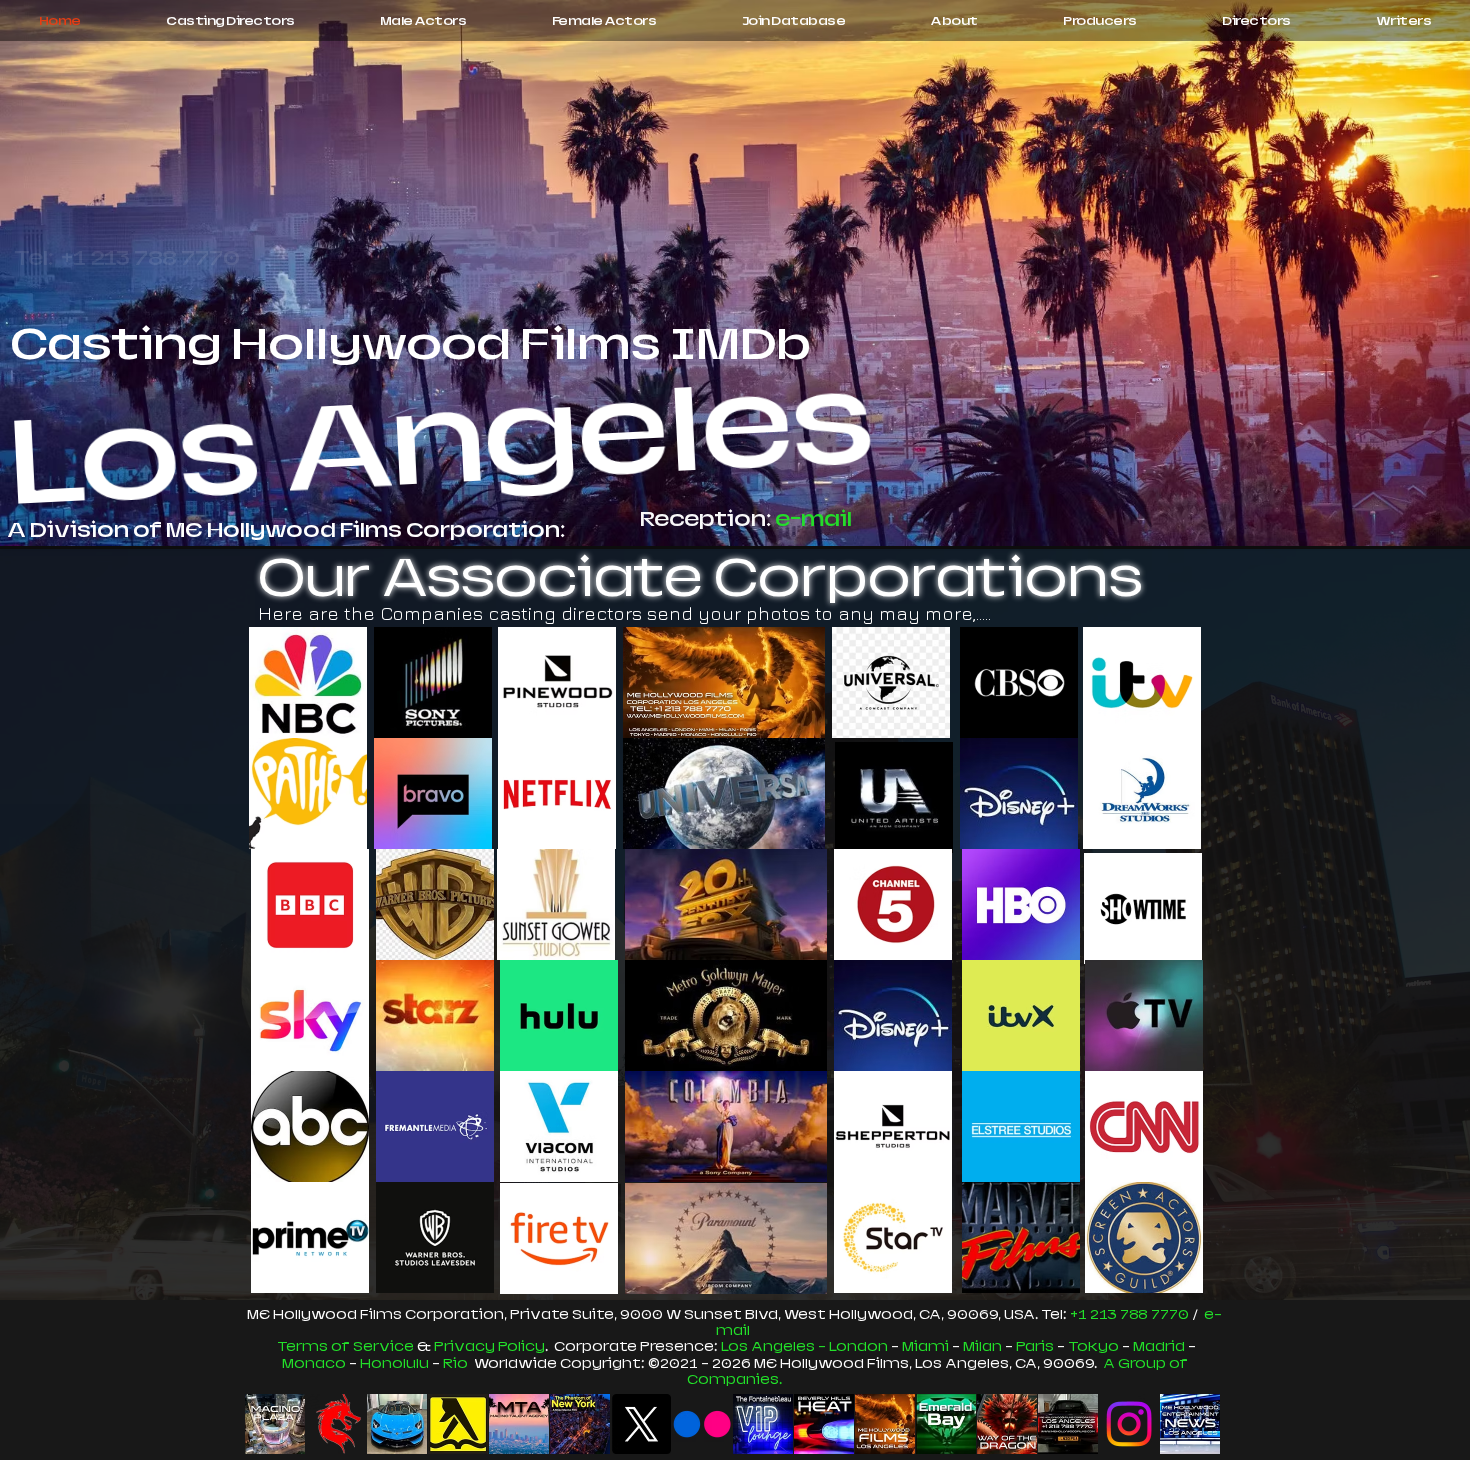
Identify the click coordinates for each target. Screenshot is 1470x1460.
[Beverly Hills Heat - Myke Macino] (824, 1424)
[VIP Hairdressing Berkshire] (763, 1424)
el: (1060, 1314)
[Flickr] (702, 1424)
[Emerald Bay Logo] (946, 1424)
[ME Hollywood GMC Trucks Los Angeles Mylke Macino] (1068, 1424)
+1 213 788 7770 (1129, 1314)
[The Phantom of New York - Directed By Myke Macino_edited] (580, 1424)
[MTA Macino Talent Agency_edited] (519, 1424)
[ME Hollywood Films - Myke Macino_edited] (885, 1424)
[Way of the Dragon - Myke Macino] (1007, 1424)
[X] (641, 1424)
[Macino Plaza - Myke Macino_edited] (275, 1424)
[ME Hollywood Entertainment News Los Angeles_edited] (1190, 1424)
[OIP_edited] (458, 1424)
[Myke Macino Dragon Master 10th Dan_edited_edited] (336, 1424)
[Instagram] (1129, 1424)
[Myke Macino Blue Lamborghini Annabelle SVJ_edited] (397, 1424)
